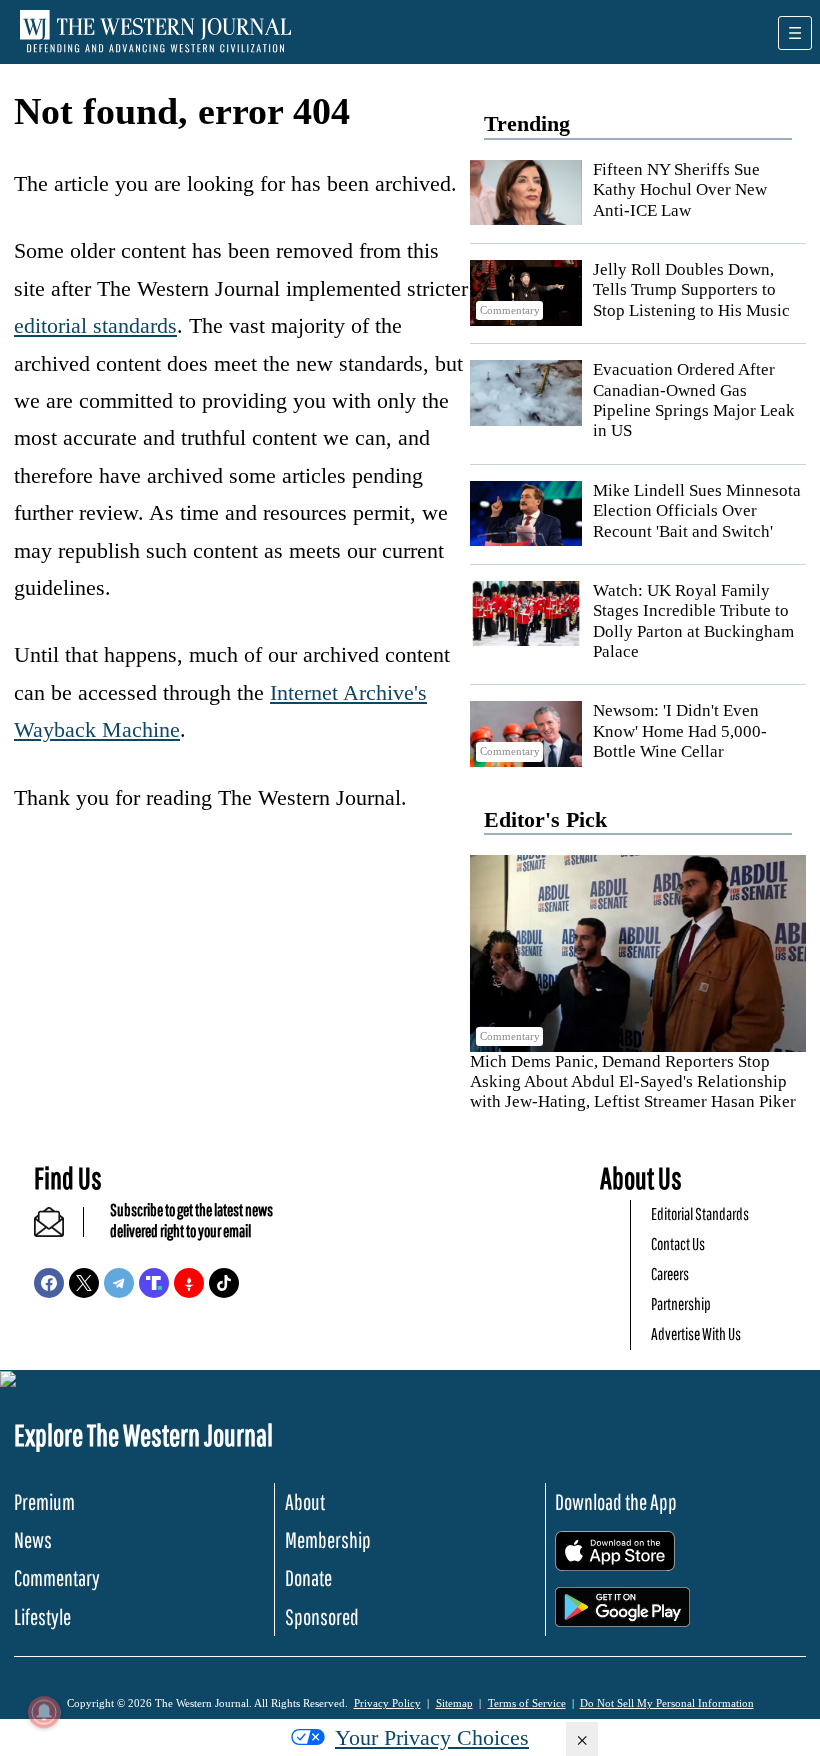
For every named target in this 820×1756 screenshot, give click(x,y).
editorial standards (95, 325)
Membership (328, 1539)
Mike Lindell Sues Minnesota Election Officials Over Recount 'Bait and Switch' (697, 511)
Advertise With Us (696, 1333)
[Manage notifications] (44, 1712)
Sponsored (322, 1616)
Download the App (616, 1501)
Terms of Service (527, 1703)
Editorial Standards (700, 1213)
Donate (308, 1577)
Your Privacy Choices (432, 1737)
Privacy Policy (387, 1703)
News (33, 1539)
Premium (44, 1501)
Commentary (57, 1577)
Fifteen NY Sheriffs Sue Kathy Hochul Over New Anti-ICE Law (680, 190)
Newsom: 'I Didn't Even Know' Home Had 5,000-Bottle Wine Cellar (680, 731)
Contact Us (678, 1243)
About (305, 1501)
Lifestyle (42, 1616)
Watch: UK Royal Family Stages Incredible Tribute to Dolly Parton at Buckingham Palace (693, 621)
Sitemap (454, 1703)
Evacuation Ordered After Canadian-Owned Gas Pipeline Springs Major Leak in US (694, 400)
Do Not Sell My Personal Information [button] (667, 1703)
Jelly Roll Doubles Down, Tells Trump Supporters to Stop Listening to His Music (691, 290)
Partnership (681, 1303)
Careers (670, 1273)
